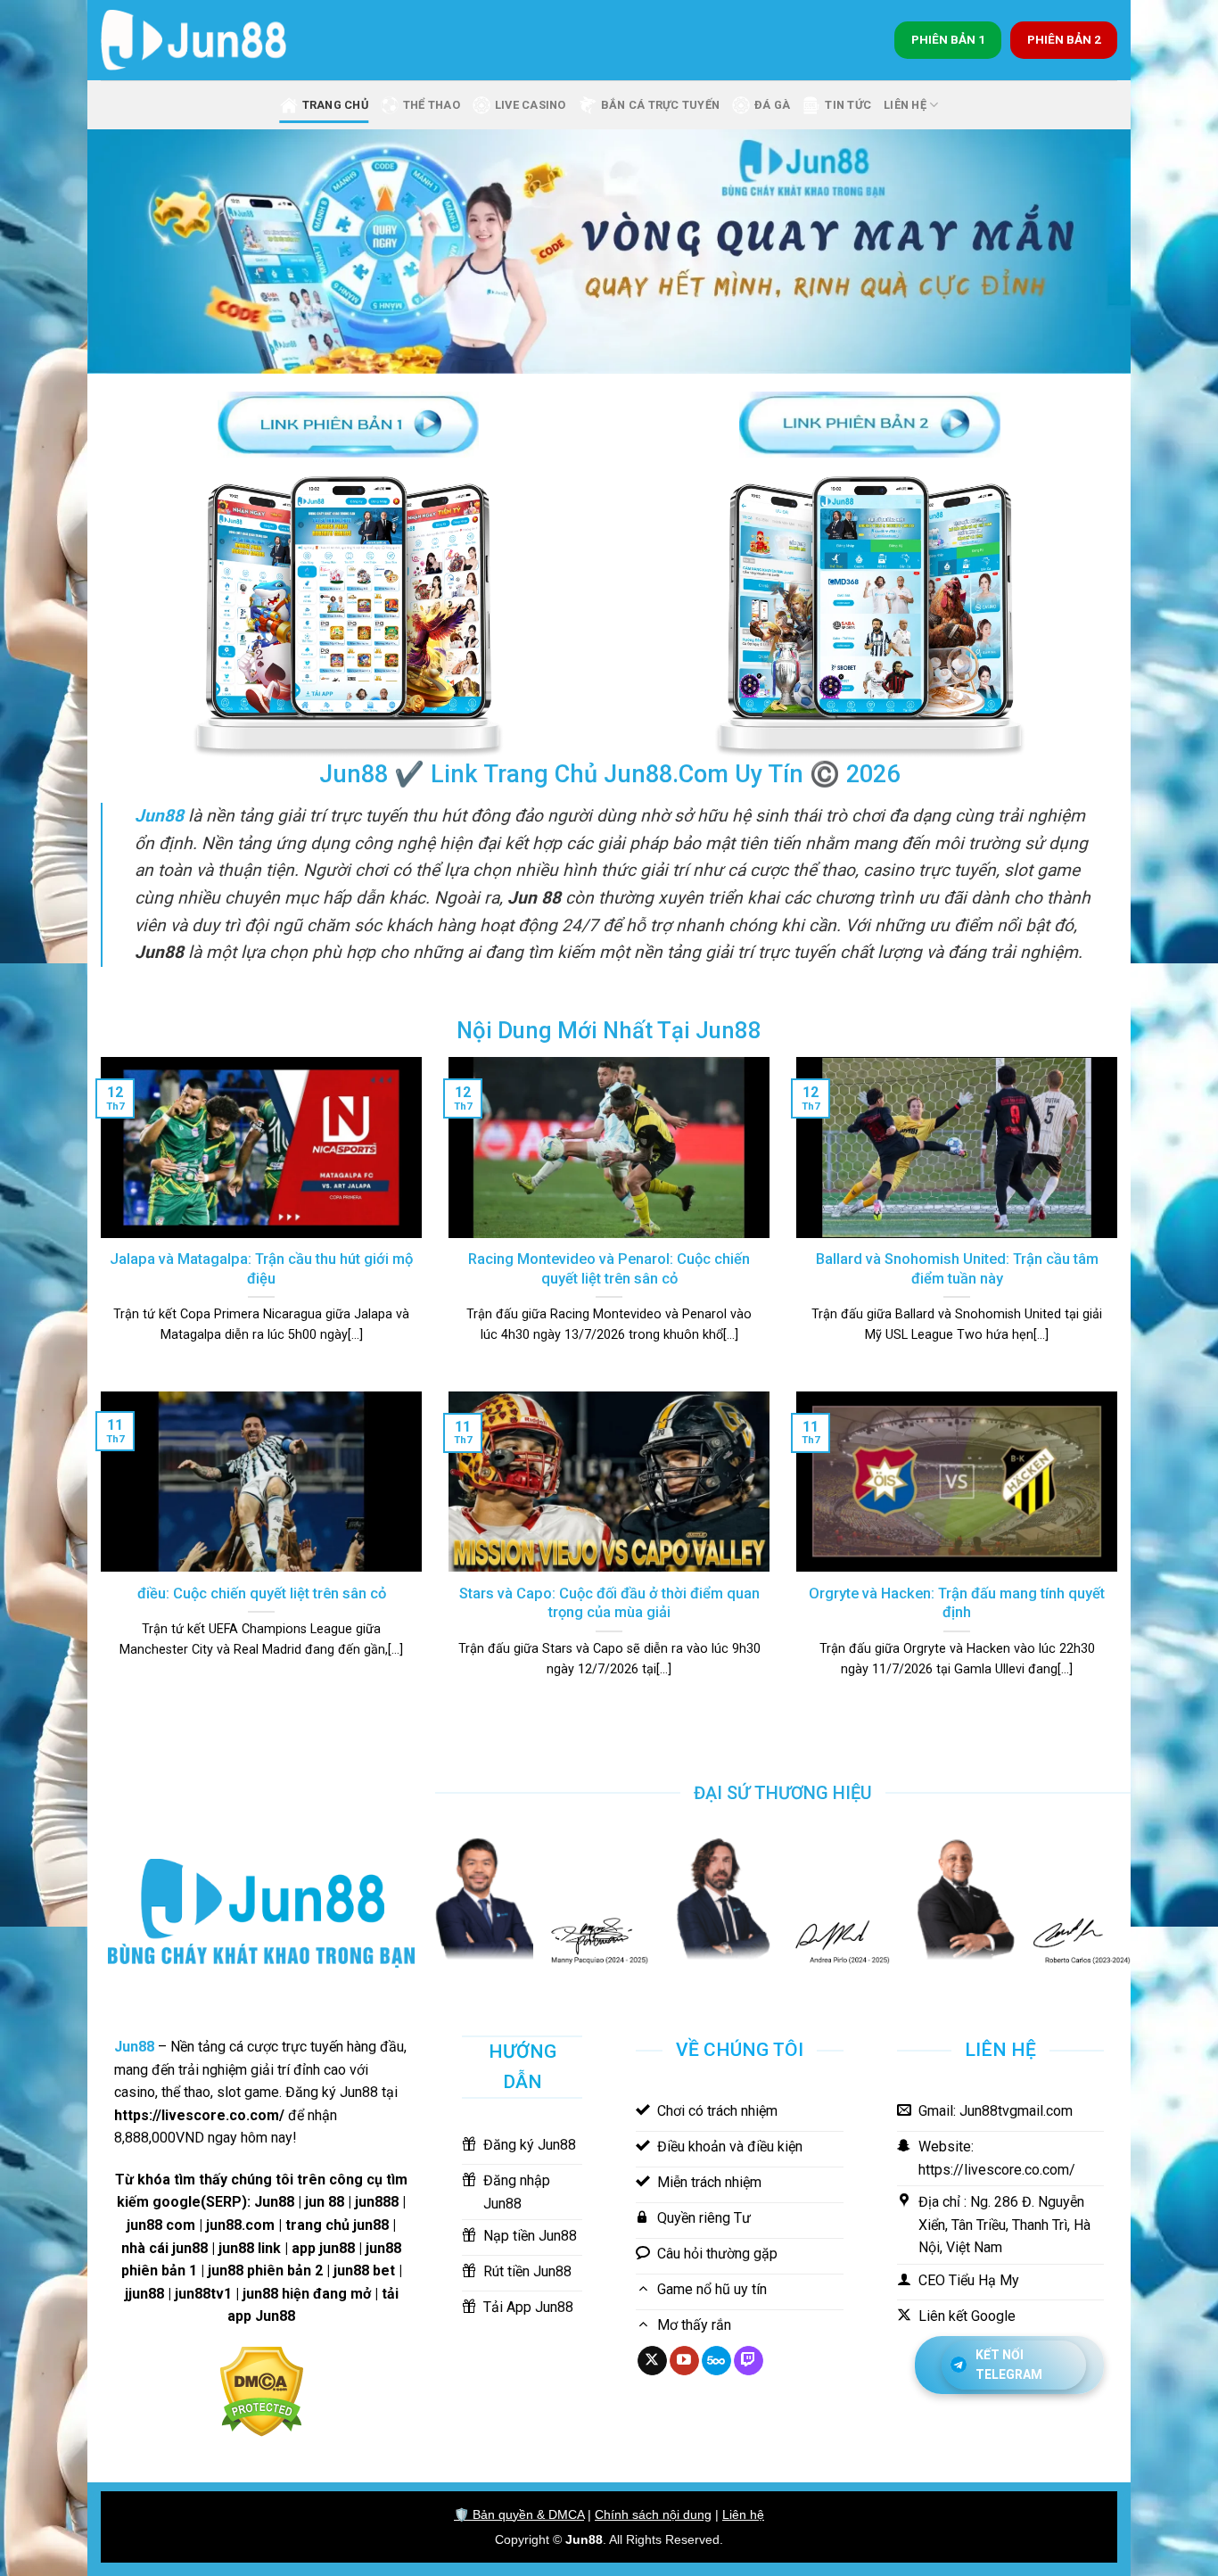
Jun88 (584, 2539)
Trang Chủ (335, 105)
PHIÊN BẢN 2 (1064, 39)
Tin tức (848, 105)
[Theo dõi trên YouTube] (684, 2361)
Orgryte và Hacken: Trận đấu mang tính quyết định (957, 1603)
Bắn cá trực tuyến (660, 105)
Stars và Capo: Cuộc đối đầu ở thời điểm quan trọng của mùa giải (609, 1603)
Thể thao (432, 105)
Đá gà (772, 105)
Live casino (531, 105)
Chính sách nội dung (653, 2514)
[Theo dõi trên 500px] (716, 2361)
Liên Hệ (905, 105)
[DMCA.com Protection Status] (262, 2390)
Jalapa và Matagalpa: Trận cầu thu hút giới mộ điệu (261, 1269)
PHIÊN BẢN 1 (948, 39)
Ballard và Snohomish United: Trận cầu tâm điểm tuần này (957, 1269)
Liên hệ (743, 2514)
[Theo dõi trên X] (652, 2361)
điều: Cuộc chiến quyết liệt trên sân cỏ (262, 1593)
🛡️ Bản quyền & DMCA (519, 2514)
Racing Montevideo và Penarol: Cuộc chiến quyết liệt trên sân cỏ (609, 1269)
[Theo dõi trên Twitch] (749, 2361)
